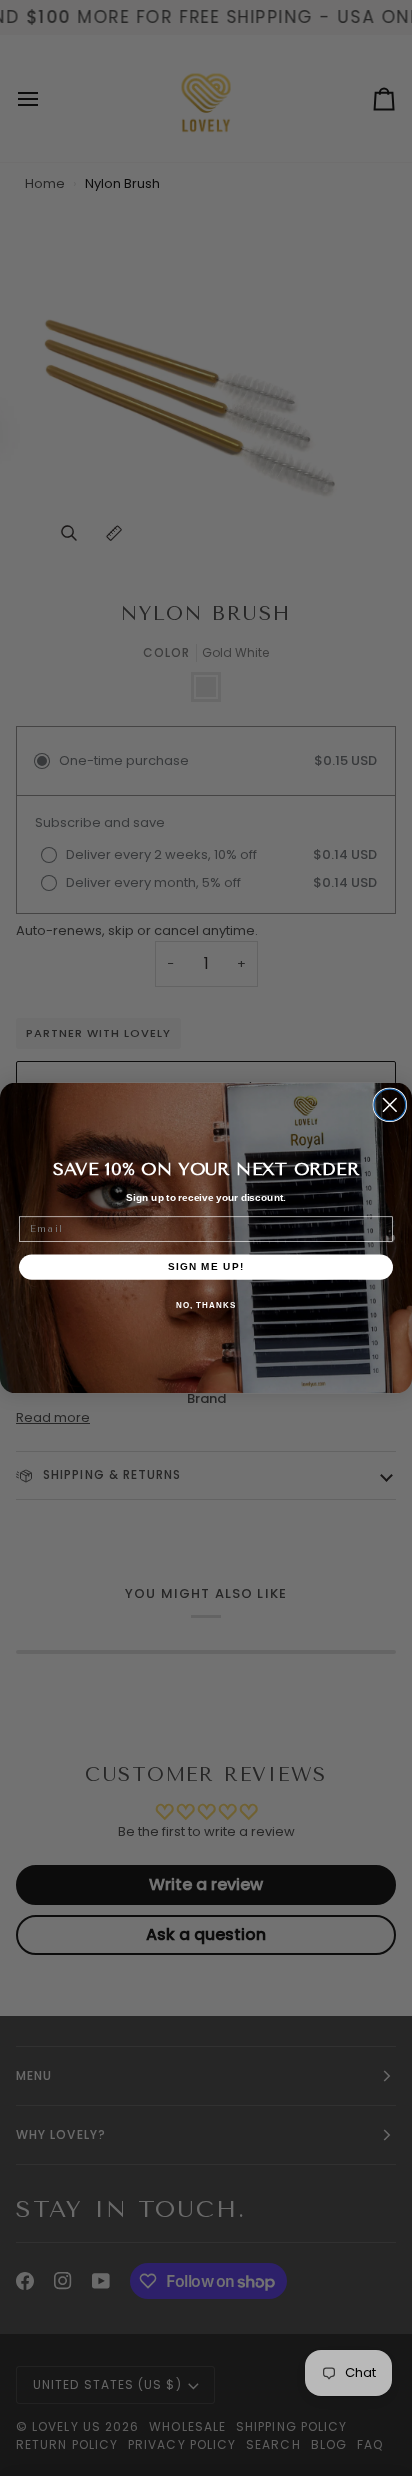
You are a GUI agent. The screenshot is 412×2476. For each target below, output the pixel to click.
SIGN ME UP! (206, 1266)
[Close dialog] (390, 1105)
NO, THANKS (206, 1304)
